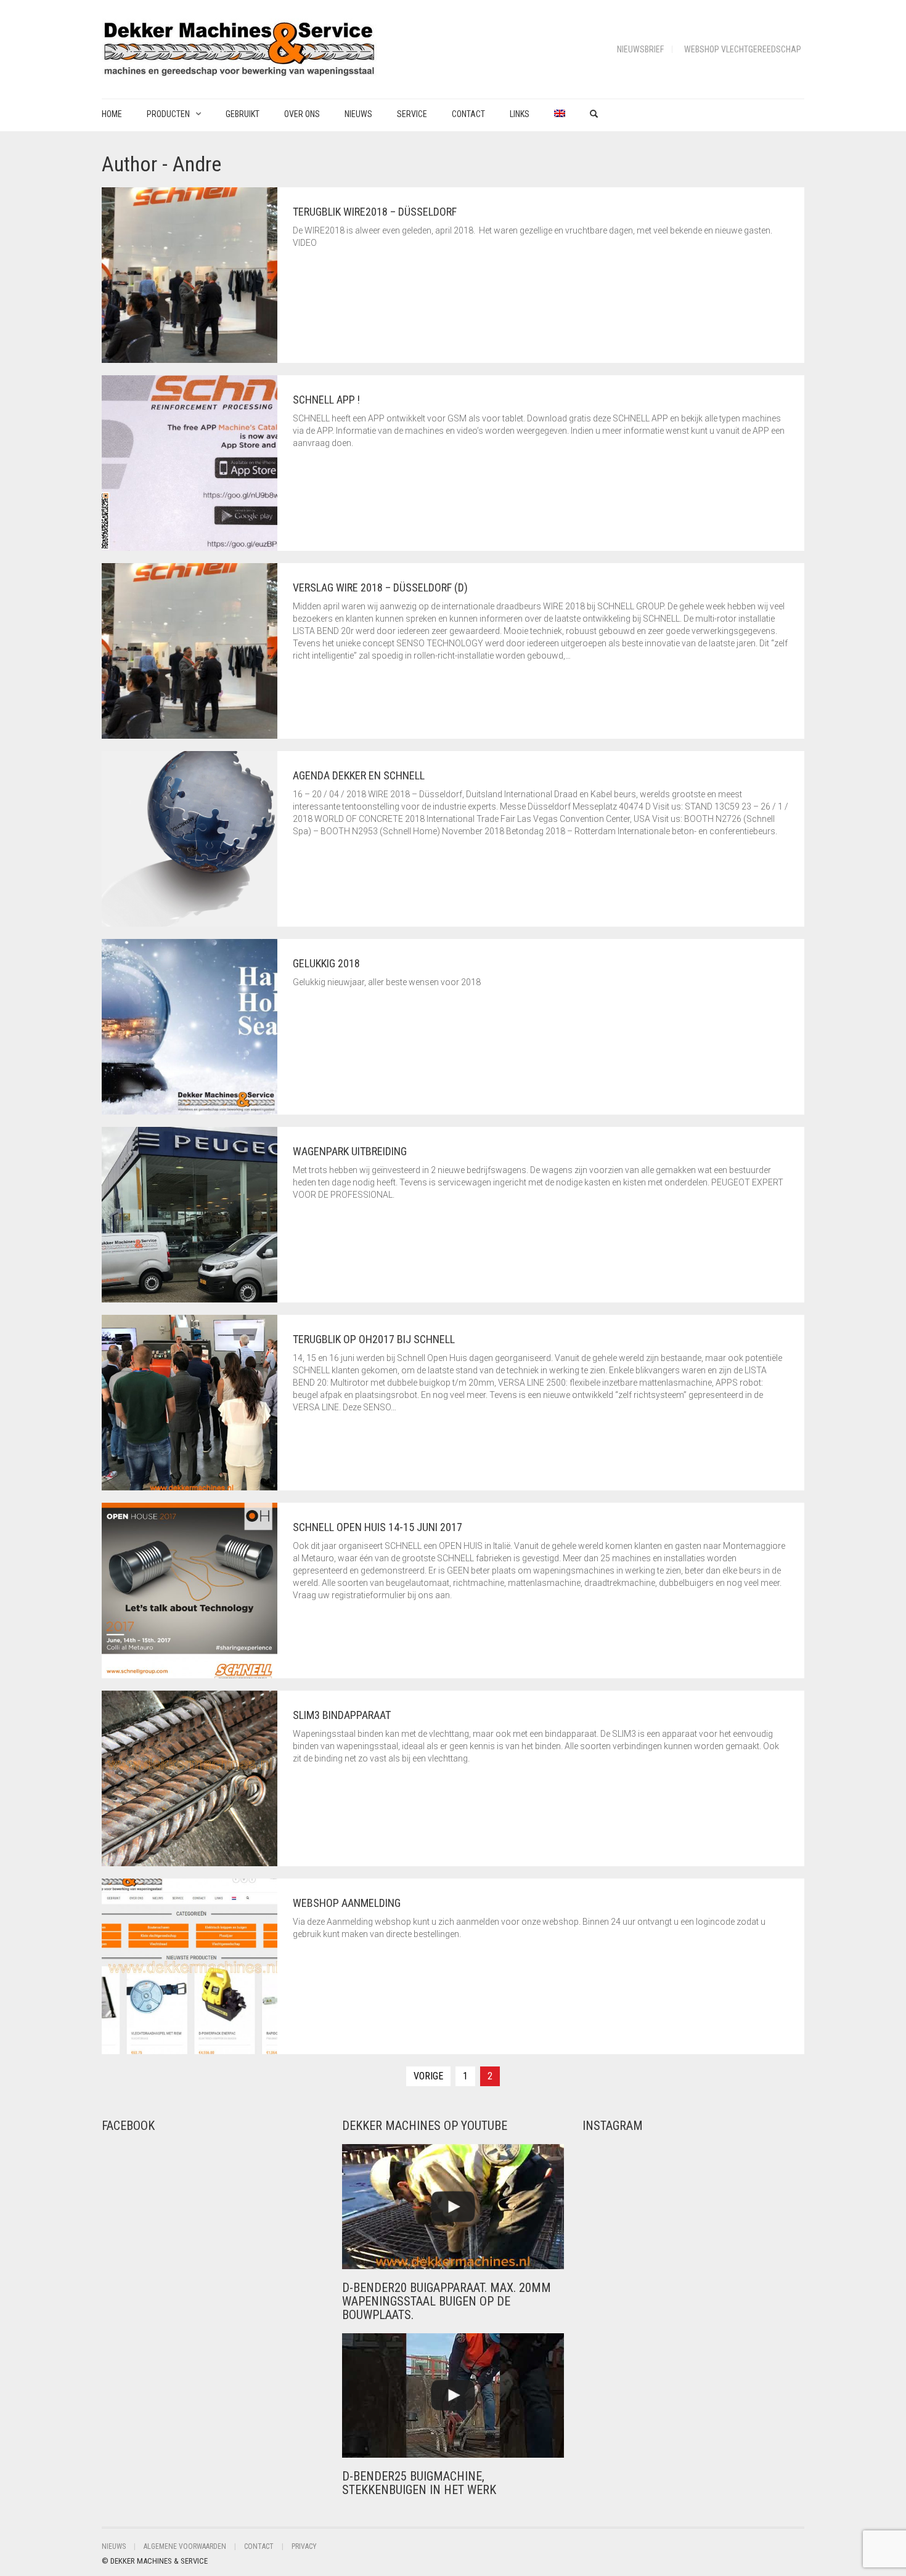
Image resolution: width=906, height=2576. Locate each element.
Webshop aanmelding (347, 1903)
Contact (468, 114)
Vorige (428, 2076)
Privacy (304, 2546)
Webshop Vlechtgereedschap (743, 49)
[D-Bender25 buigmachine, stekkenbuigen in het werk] (453, 2396)
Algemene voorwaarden (185, 2546)
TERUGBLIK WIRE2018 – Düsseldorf (375, 212)
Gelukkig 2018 (326, 963)
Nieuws (358, 114)
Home (112, 114)
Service (412, 114)
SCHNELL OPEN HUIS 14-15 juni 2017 (377, 1527)
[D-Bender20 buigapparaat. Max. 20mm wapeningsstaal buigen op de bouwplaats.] (453, 2207)
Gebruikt (243, 114)
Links (520, 114)
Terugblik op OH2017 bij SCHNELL (374, 1339)
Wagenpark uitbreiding (350, 1151)
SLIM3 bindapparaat (342, 1715)
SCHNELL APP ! (326, 400)
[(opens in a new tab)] (180, 2158)
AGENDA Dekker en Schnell (359, 775)
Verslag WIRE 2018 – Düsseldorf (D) (380, 587)
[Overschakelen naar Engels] (560, 114)
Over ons (302, 114)
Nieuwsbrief (640, 49)
